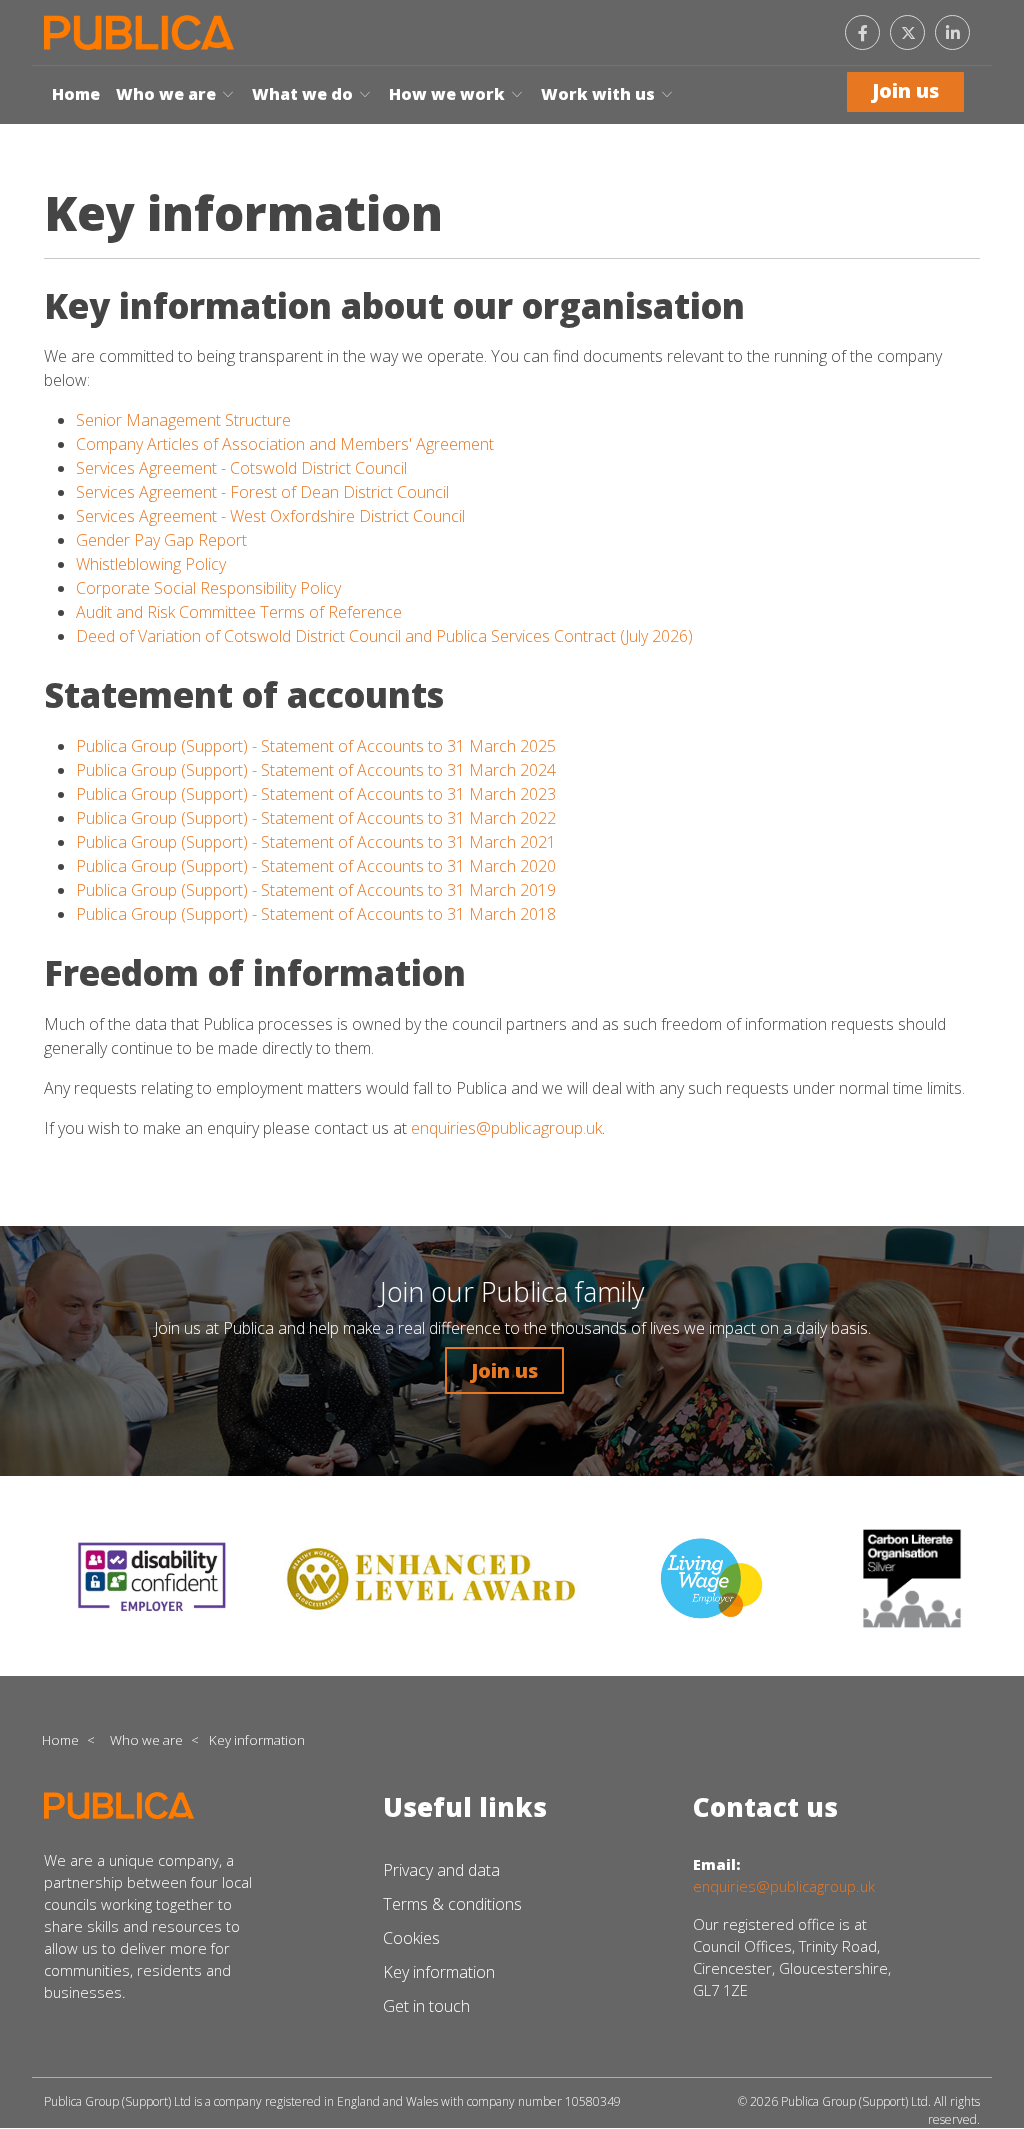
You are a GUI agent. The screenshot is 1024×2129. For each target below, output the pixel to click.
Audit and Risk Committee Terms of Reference (239, 612)
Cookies (411, 1938)
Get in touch (426, 2006)
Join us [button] (504, 1370)
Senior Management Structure (183, 420)
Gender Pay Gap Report (161, 540)
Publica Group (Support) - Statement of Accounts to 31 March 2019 (316, 890)
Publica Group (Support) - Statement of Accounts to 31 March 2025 (316, 746)
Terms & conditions (452, 1904)
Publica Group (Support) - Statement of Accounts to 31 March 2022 (316, 818)
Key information (439, 1972)
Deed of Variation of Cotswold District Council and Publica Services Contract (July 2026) (384, 636)
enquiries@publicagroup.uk (506, 1128)
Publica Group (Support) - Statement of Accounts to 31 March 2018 (316, 914)
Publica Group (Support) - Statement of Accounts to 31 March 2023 (316, 794)
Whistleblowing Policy (151, 564)
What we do (304, 94)
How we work (449, 94)
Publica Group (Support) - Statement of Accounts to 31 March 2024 (316, 770)
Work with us (600, 94)
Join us (905, 90)
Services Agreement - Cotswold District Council (241, 468)
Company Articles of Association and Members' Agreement (285, 444)
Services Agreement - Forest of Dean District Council (262, 492)
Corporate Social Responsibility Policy (210, 588)
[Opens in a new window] (907, 32)
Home (76, 94)
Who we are (168, 94)
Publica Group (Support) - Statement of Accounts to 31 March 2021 (316, 842)
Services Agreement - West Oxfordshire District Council (270, 516)
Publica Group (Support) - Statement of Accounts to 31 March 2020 (316, 866)
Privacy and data (441, 1870)
